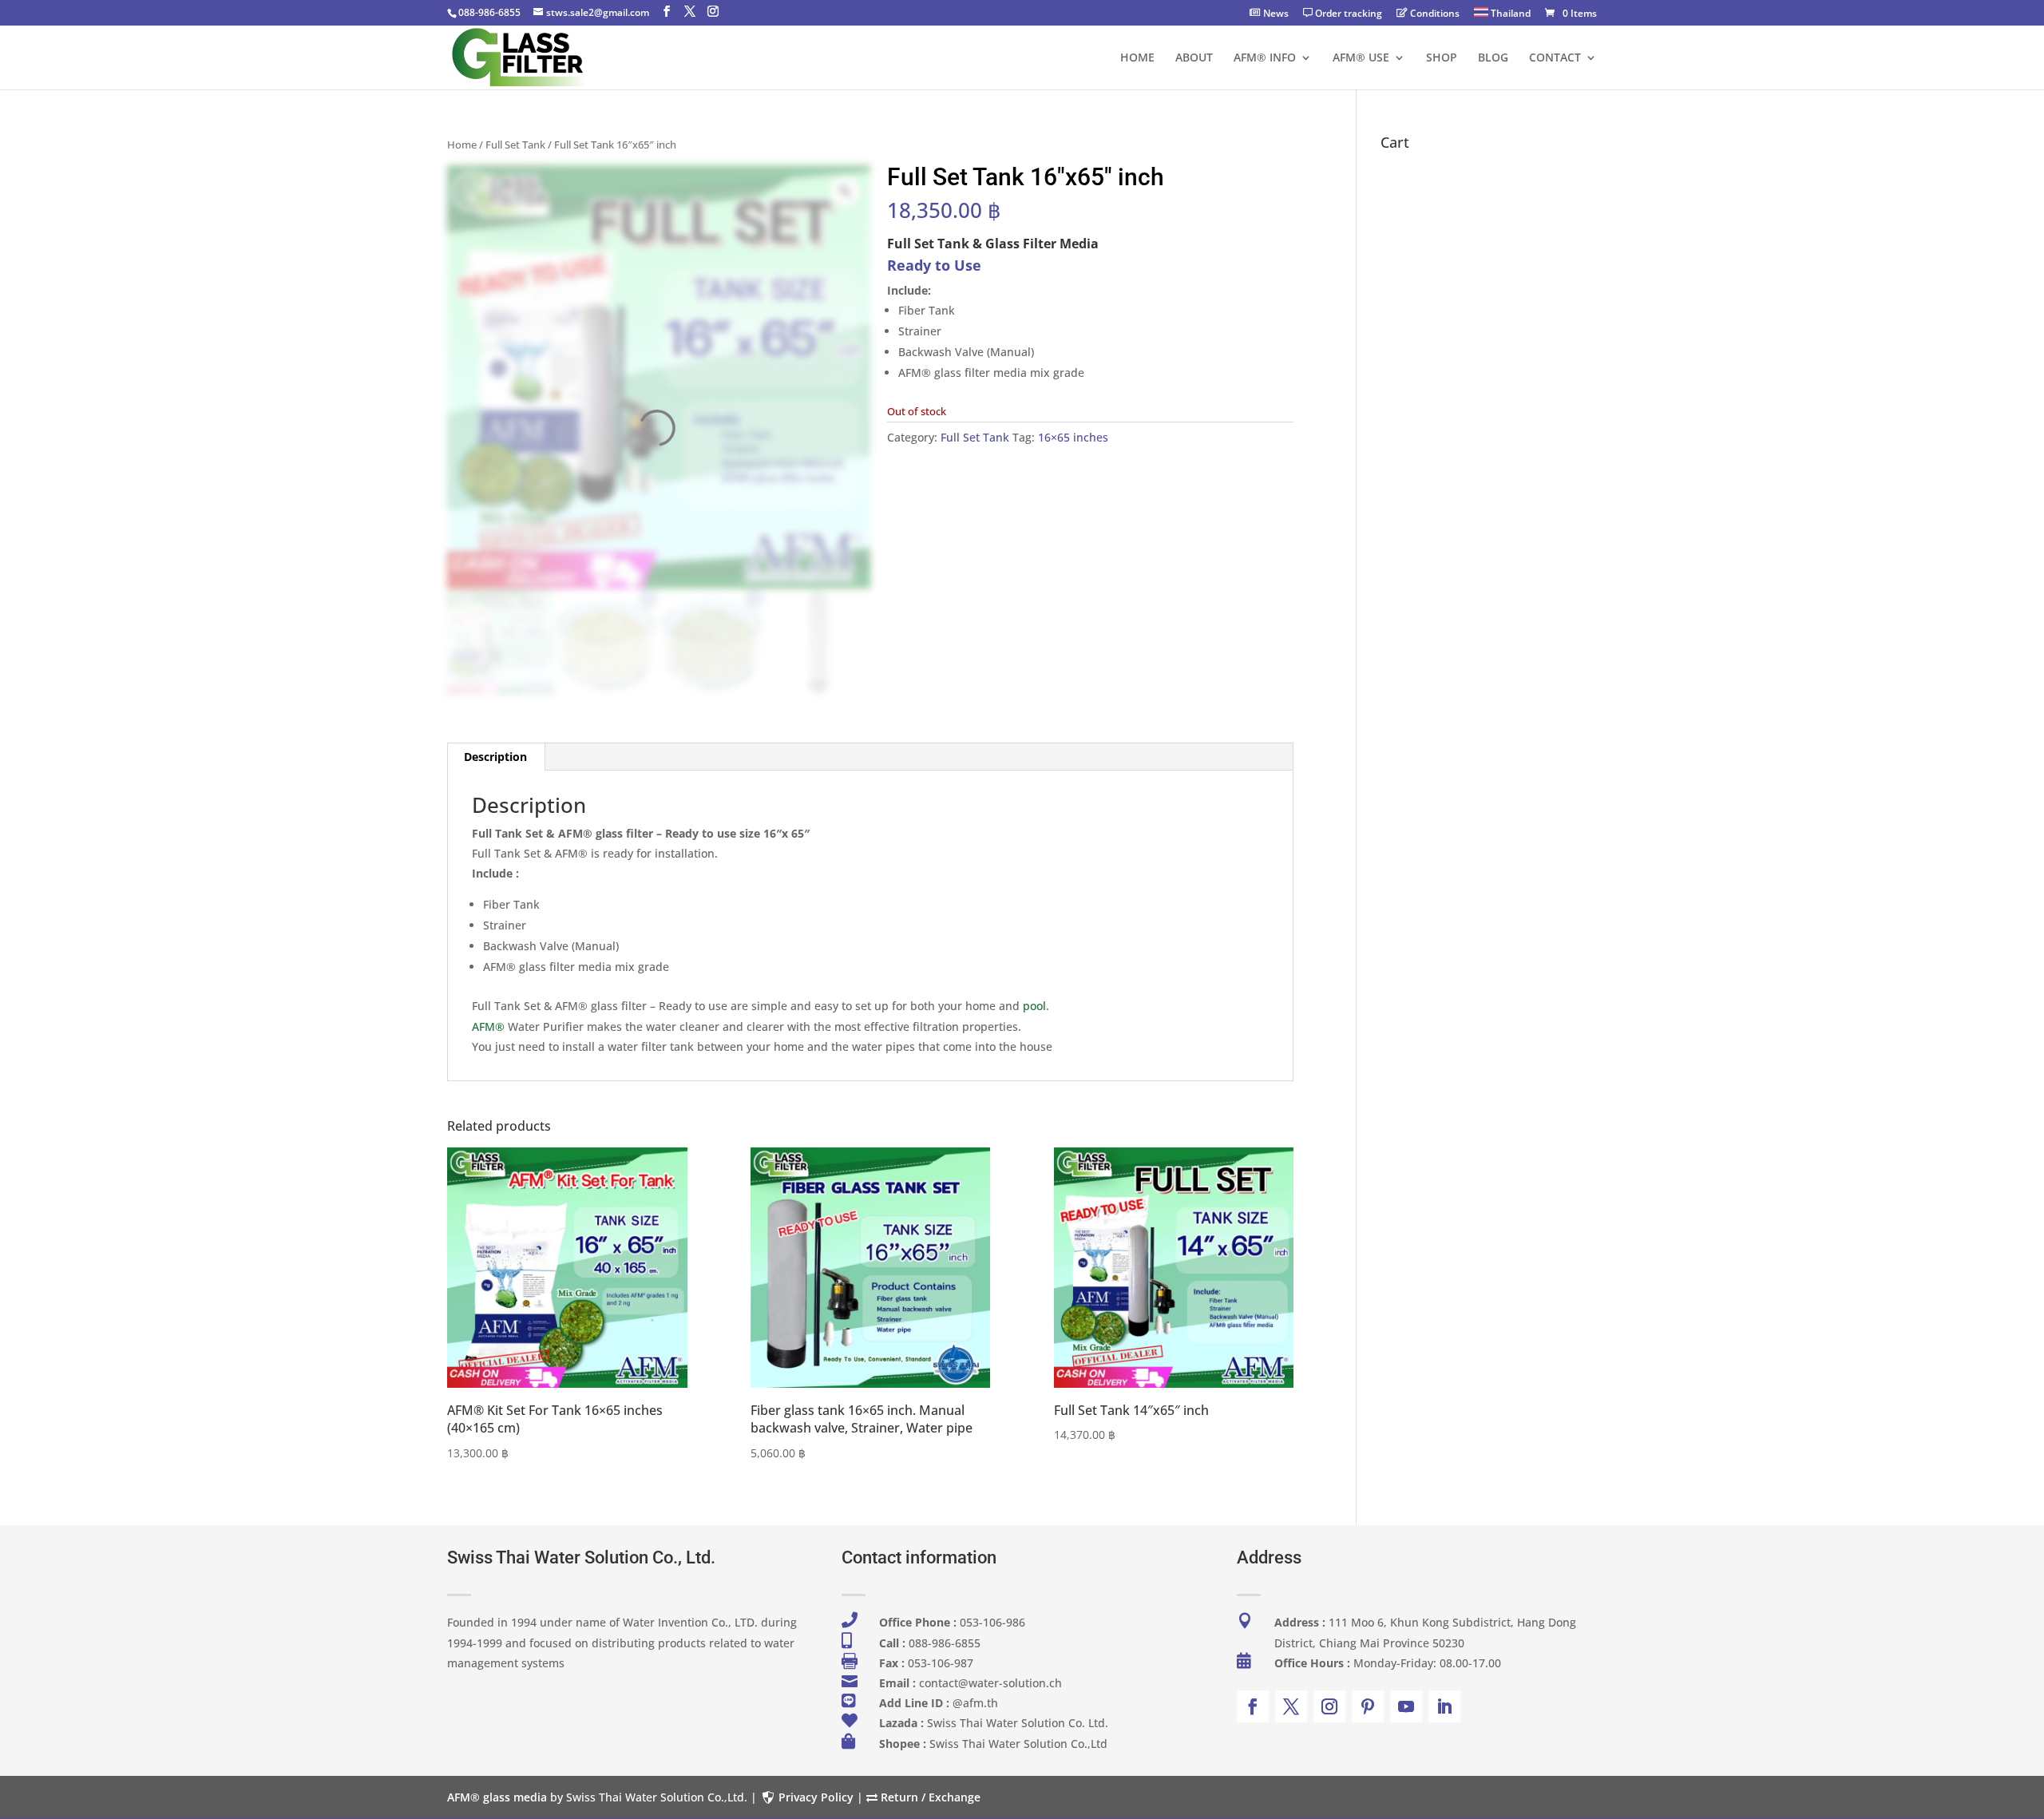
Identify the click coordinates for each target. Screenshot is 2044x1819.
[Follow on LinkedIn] (1444, 1706)
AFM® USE (1361, 58)
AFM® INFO (1265, 58)
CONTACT (1555, 58)
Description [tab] (495, 757)
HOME (1137, 58)
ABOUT (1194, 58)
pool (1034, 1006)
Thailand (1509, 14)
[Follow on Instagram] (1329, 1706)
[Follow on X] (1291, 1706)
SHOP (1442, 58)
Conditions (1435, 14)
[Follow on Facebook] (1253, 1706)
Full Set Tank (515, 145)
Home (462, 145)
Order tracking (1349, 14)
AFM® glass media (497, 1797)
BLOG (1493, 58)
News (1276, 14)
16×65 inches (1073, 437)
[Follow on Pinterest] (1368, 1706)
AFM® (488, 1026)
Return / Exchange (929, 1797)
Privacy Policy (816, 1797)
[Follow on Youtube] (1406, 1706)
